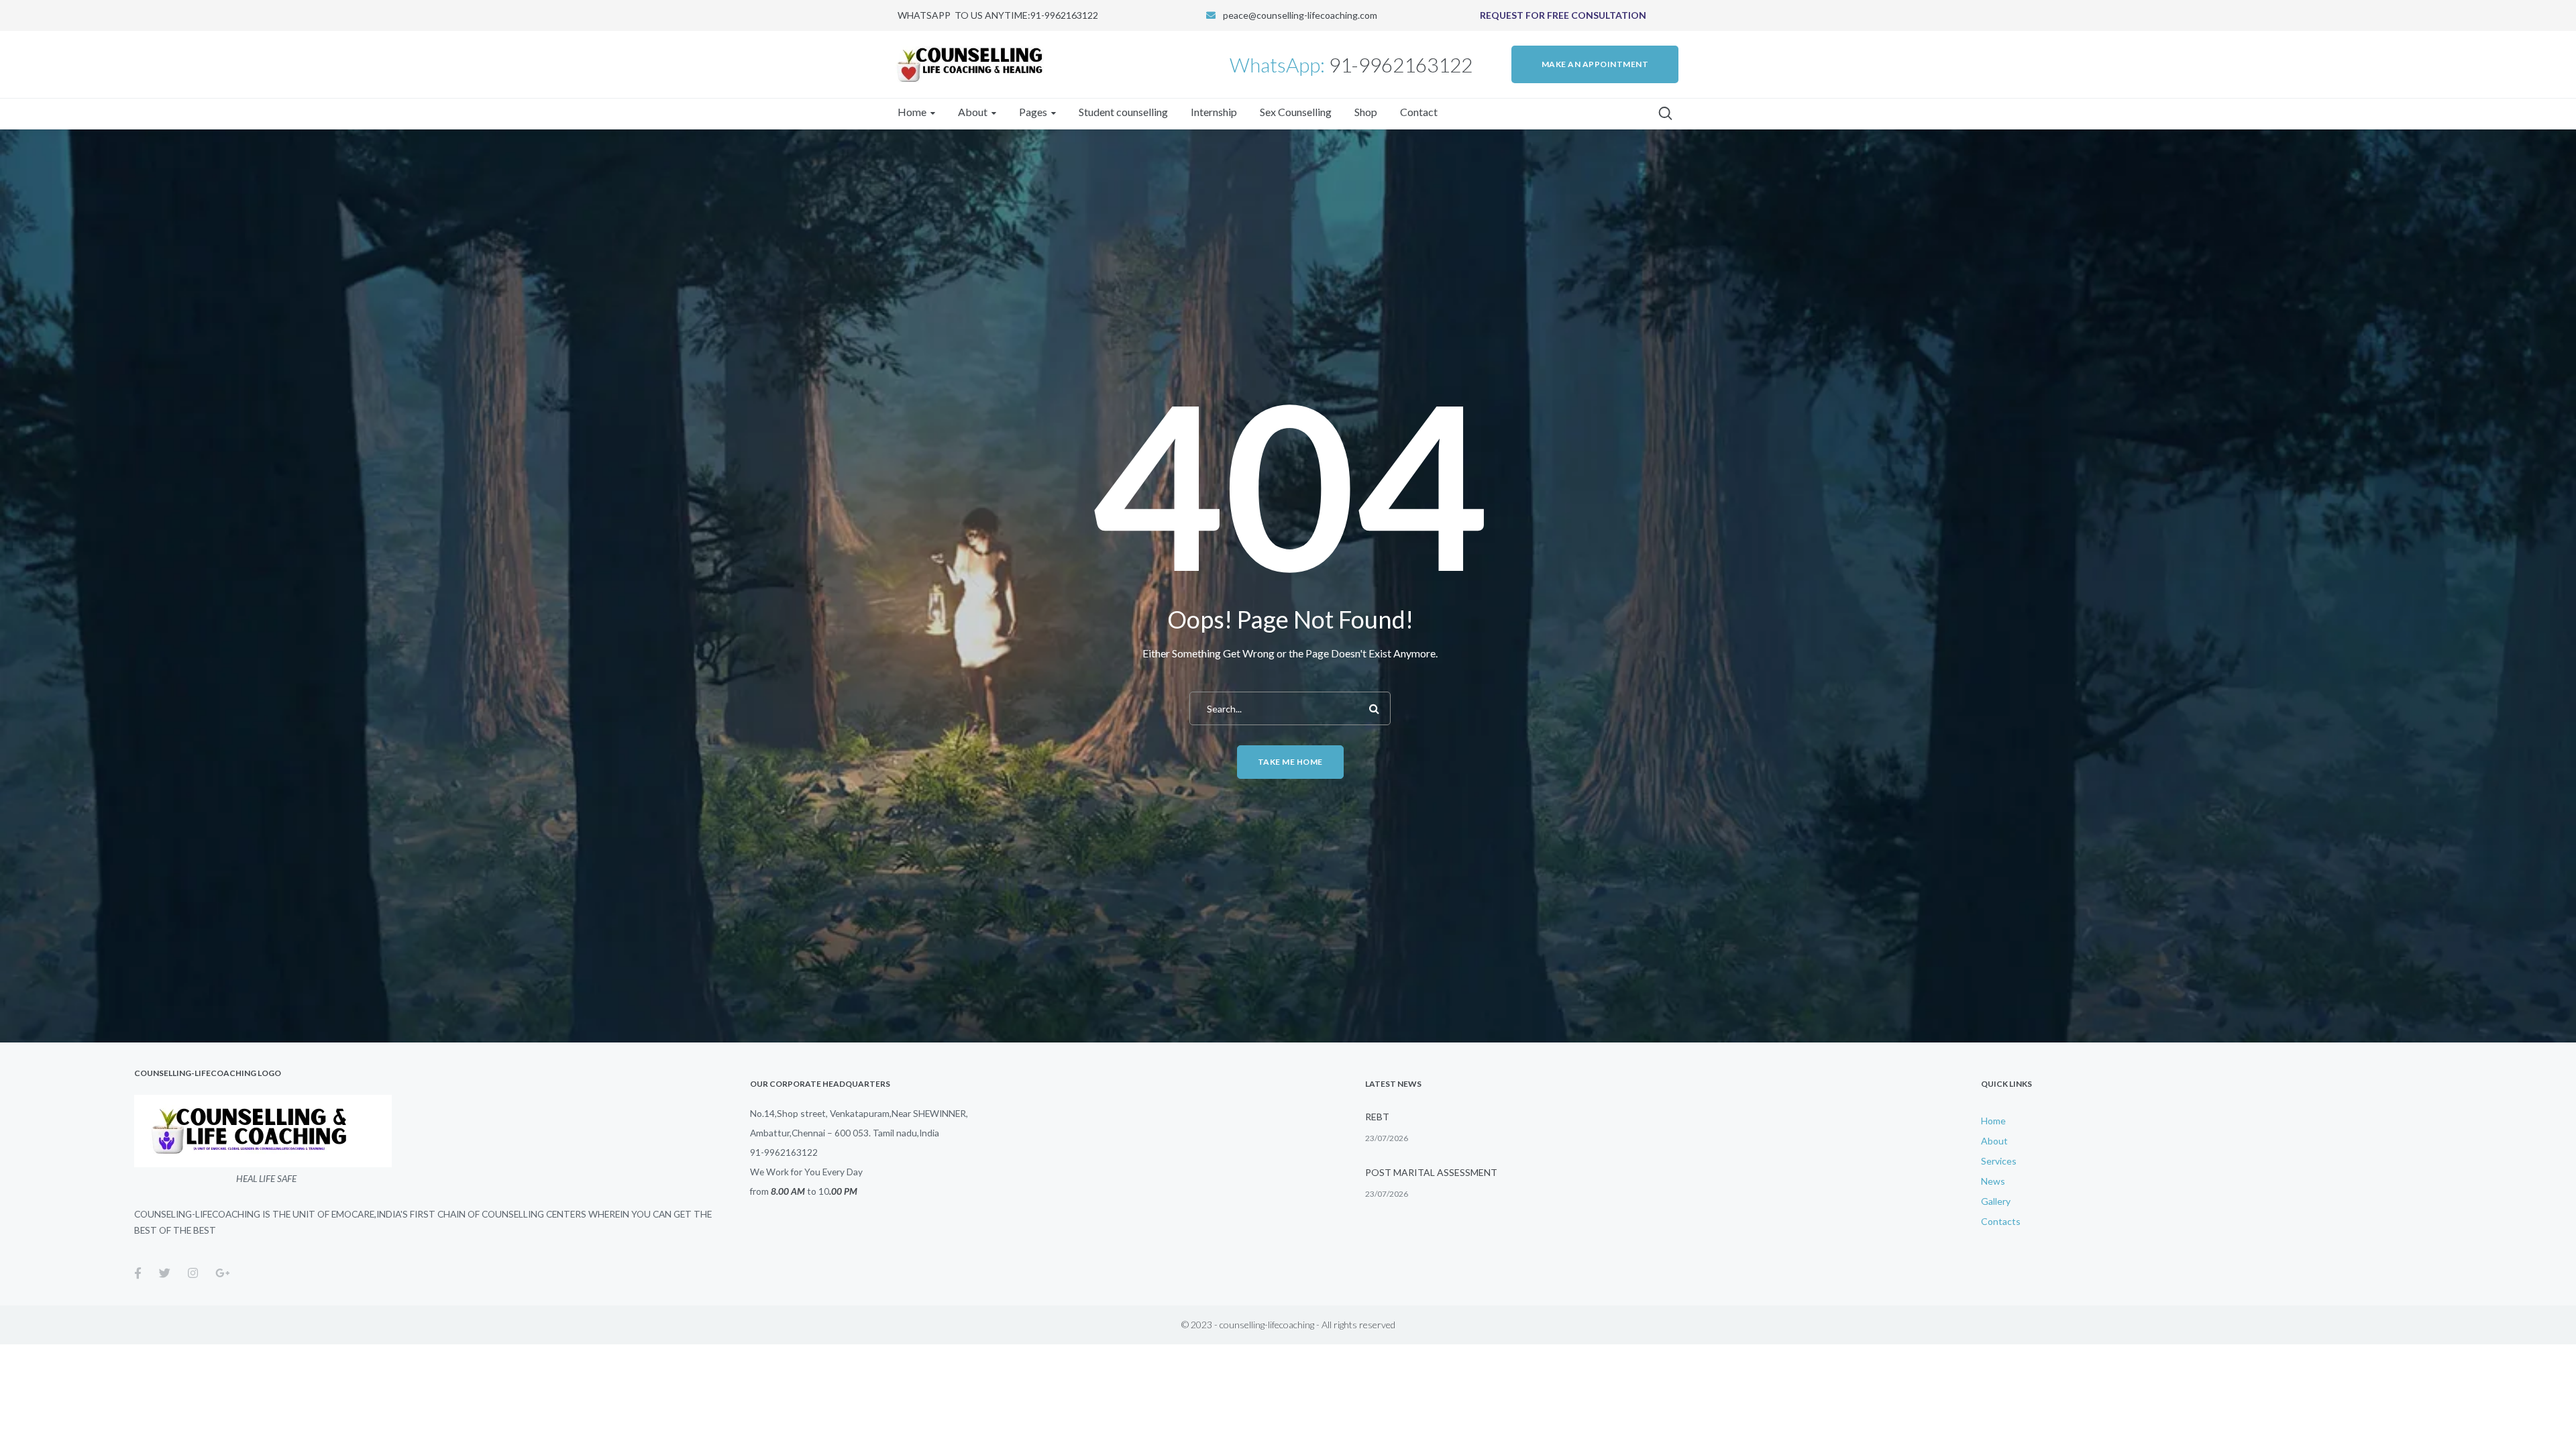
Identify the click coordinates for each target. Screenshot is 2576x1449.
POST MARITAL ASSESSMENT (1431, 1172)
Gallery (1996, 1201)
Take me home (1290, 762)
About (1994, 1141)
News (1993, 1181)
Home (1993, 1121)
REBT (1377, 1117)
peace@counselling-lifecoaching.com (1300, 15)
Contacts (2001, 1221)
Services (1999, 1161)
